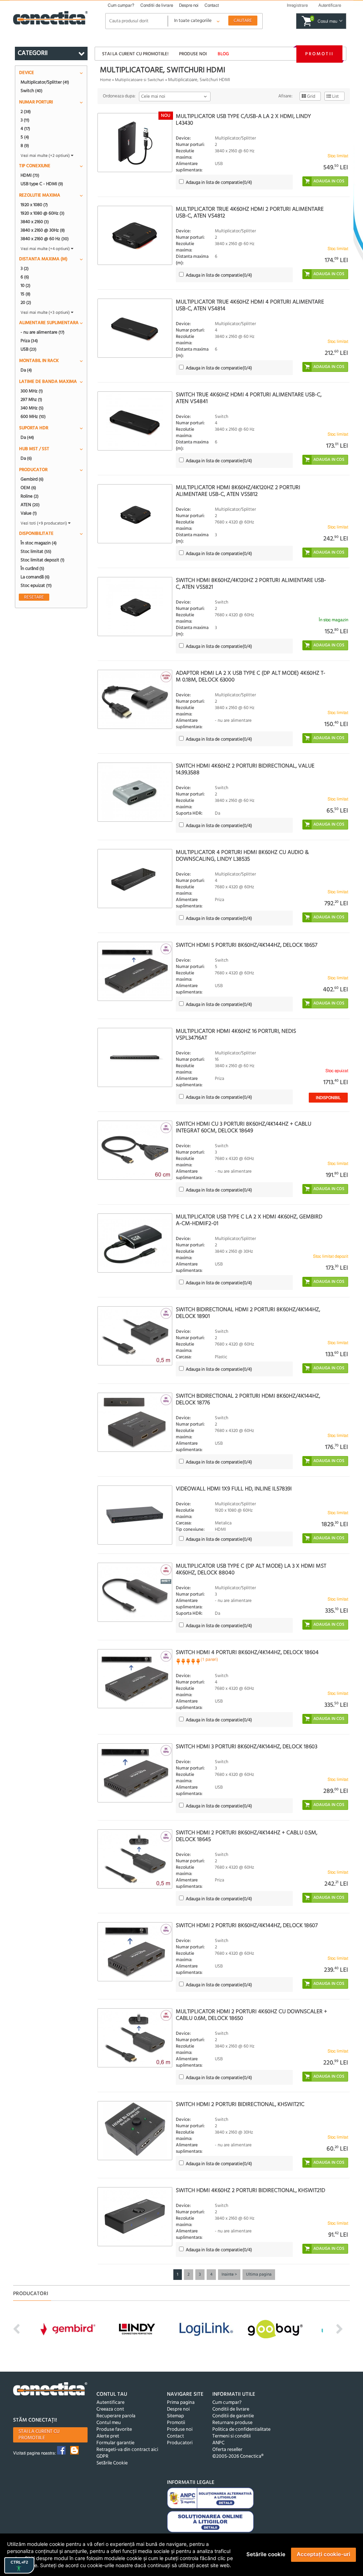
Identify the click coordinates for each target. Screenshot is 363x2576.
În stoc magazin (39, 543)
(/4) (219, 183)
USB (29, 349)
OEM (28, 488)
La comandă (35, 577)
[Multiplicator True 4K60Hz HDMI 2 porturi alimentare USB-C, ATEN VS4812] (135, 235)
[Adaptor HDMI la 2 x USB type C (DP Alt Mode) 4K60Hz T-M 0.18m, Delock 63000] (135, 699)
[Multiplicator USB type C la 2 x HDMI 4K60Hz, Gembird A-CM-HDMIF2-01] (135, 1243)
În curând (32, 568)
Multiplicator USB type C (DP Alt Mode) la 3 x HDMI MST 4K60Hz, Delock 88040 (251, 1570)
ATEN (30, 505)
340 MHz (32, 408)
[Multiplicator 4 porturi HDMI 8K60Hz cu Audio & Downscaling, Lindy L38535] (135, 879)
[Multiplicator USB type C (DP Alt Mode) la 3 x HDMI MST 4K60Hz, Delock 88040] (135, 1592)
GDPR (102, 2456)
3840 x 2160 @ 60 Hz (45, 239)
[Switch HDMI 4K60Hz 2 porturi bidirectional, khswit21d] (135, 2217)
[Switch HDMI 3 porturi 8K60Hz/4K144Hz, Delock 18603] (135, 1773)
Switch (32, 91)
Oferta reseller (227, 2450)
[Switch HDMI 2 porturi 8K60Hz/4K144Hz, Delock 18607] (135, 1952)
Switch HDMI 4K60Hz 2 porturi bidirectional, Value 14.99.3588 (245, 769)
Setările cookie (266, 2554)
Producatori (180, 2443)
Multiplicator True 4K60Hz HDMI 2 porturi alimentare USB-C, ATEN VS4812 (250, 213)
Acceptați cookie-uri (323, 2554)
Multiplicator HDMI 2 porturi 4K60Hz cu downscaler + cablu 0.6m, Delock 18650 (252, 2015)
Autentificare (110, 2403)
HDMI (30, 175)
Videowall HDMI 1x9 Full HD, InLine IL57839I (234, 1489)
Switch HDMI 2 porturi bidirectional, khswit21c (240, 2105)
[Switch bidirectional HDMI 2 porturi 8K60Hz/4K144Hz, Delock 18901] (135, 1336)
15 (26, 294)
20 (26, 302)
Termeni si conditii (231, 2436)
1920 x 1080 (34, 205)
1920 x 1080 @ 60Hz (43, 213)
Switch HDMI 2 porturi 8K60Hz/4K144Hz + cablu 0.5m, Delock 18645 (247, 1836)
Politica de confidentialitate (241, 2430)
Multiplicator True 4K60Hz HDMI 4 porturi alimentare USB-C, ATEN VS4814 (250, 305)
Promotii (319, 54)
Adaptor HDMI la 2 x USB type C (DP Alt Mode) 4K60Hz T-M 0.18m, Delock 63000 (251, 677)
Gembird (32, 479)
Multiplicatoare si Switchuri (139, 80)
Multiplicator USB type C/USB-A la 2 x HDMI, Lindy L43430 (243, 120)
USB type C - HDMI (42, 184)
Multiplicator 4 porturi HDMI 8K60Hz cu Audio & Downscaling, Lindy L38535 (242, 856)
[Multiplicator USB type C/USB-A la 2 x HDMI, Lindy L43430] (135, 143)
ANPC (218, 2443)
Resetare (34, 597)
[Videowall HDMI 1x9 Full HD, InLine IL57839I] (135, 1515)
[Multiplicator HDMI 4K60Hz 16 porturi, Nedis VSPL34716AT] (135, 1057)
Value (29, 513)
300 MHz (32, 391)
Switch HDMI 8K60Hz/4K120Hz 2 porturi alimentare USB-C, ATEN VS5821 (251, 584)
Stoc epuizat (36, 585)
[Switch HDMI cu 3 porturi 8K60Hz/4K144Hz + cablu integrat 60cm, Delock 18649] (135, 1150)
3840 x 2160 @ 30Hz (43, 230)
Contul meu (109, 2423)
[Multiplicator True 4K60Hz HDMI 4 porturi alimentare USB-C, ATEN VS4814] (135, 328)
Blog (223, 54)
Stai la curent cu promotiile (39, 2435)
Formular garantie (115, 2443)
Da (26, 370)
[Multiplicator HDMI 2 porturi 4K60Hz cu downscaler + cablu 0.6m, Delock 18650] (135, 2038)
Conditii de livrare (157, 5)
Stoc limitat (36, 551)
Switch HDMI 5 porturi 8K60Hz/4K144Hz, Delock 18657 (247, 945)
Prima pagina (181, 2403)
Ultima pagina (259, 2275)
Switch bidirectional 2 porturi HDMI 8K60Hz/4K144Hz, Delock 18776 (248, 1400)
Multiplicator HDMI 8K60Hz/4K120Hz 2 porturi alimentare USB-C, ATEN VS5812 (238, 491)
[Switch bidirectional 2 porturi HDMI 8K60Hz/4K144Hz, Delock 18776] (135, 1422)
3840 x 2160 (35, 222)
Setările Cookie (112, 2463)
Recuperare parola (116, 2416)
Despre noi (189, 5)
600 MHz (33, 417)
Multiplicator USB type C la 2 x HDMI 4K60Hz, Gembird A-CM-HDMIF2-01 (249, 1220)
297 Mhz (31, 400)
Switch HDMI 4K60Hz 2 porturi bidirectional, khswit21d (250, 2191)
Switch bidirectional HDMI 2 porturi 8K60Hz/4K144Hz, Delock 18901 (248, 1313)
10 (26, 285)
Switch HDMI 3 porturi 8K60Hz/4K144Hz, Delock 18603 (247, 1747)
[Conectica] (50, 2390)
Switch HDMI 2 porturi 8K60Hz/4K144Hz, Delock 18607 (247, 1926)
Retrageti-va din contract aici (127, 2450)
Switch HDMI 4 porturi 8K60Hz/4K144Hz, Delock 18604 (247, 1653)
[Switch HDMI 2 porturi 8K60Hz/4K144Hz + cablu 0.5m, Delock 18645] (135, 1859)
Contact (212, 5)
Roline (30, 496)
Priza (29, 341)
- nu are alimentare (43, 332)
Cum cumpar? (121, 5)
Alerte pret (108, 2436)
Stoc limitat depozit (43, 560)
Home (105, 80)
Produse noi (193, 54)
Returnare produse (232, 2423)
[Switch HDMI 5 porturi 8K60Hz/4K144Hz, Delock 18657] (135, 971)
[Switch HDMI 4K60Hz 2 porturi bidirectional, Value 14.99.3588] (135, 792)
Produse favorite (114, 2430)
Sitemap (175, 2416)
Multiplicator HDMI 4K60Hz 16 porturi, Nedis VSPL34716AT (236, 1035)
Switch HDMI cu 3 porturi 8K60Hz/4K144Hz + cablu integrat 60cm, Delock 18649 (244, 1128)
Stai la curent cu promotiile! (135, 54)
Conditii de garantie (233, 2416)
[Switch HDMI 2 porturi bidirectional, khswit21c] (135, 2131)
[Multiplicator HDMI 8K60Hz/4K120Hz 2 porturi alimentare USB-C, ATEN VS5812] (135, 514)
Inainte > (229, 2275)
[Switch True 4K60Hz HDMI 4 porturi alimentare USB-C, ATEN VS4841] (135, 421)
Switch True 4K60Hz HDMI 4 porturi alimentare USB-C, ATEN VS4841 (249, 398)
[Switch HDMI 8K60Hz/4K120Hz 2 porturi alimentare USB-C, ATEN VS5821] (135, 607)
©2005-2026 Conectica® (238, 2456)
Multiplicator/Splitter (45, 82)
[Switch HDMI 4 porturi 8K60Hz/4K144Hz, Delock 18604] (135, 1679)
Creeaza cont (110, 2409)
